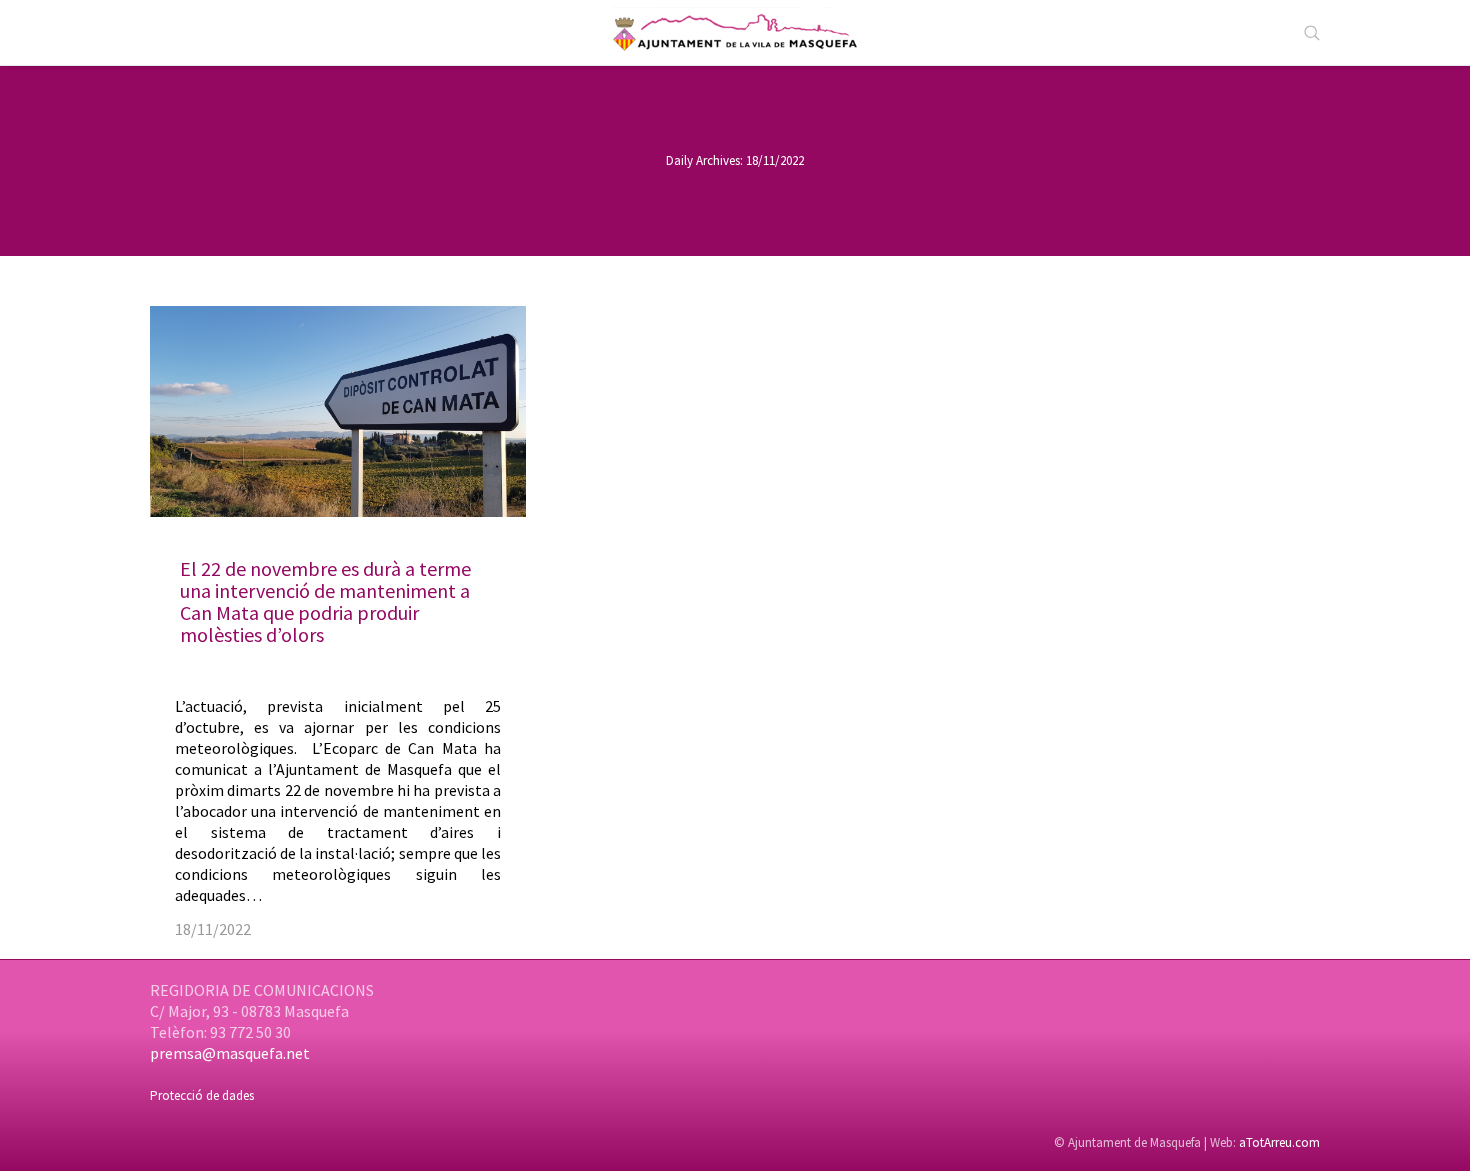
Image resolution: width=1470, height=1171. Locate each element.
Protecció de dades (202, 1095)
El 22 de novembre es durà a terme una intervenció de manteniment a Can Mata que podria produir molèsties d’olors (325, 601)
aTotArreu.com (1279, 1142)
